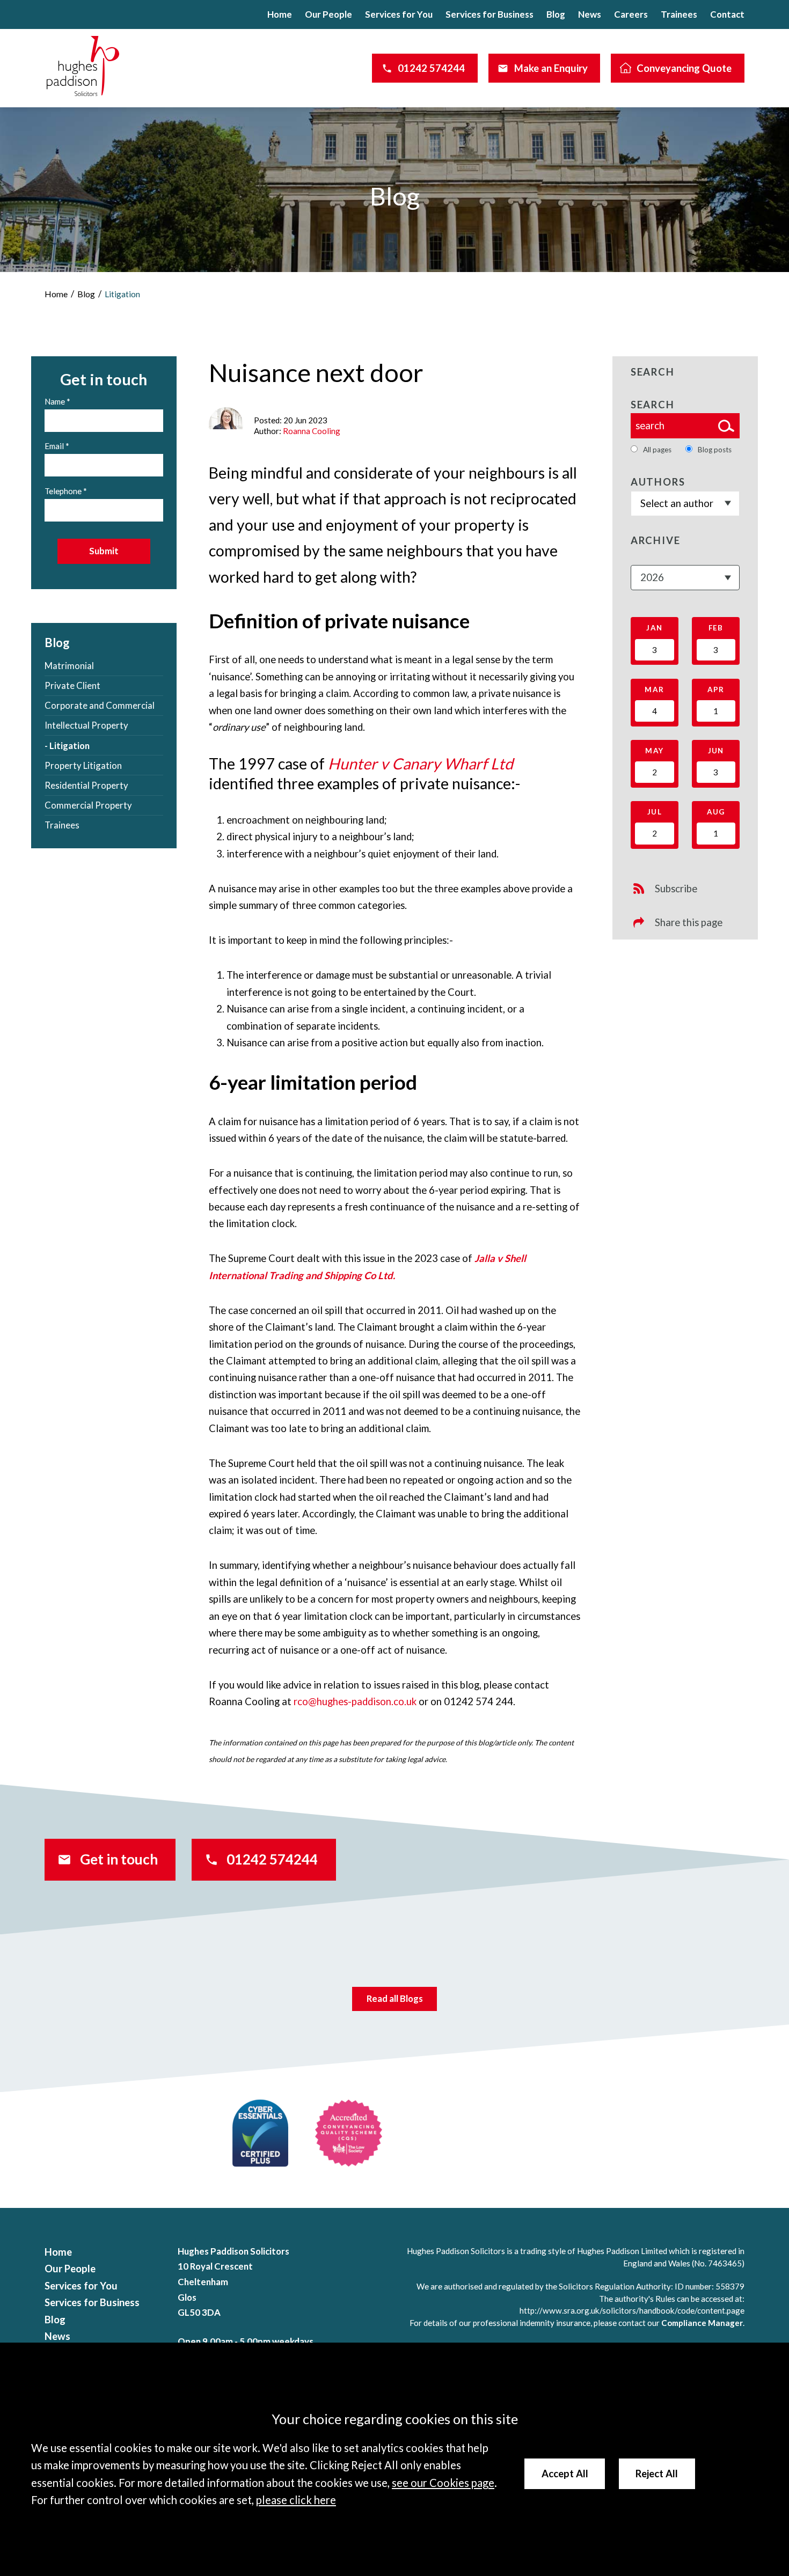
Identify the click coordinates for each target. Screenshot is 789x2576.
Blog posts (715, 450)
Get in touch (119, 1859)
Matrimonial (69, 666)
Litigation (122, 294)
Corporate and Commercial (100, 705)
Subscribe (676, 889)
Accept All (565, 2474)
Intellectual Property (86, 725)
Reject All (657, 2474)
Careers (631, 14)
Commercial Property (88, 805)
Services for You (399, 14)
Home (280, 14)
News (590, 14)
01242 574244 (431, 68)
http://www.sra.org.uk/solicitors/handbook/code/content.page (632, 2310)
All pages (657, 450)
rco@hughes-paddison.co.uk (355, 1701)
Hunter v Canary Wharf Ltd (421, 764)
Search (653, 405)
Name (55, 401)
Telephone (63, 491)
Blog (556, 14)
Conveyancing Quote (684, 68)
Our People (328, 14)
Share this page (689, 922)
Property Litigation (83, 765)
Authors (658, 482)
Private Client (72, 685)
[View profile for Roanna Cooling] (226, 418)
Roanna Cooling (312, 431)
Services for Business (490, 14)
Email (54, 446)
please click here (296, 2500)
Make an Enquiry (551, 68)
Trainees (679, 14)
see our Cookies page (443, 2483)
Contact (727, 14)
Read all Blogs (395, 1998)
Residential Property (86, 785)
